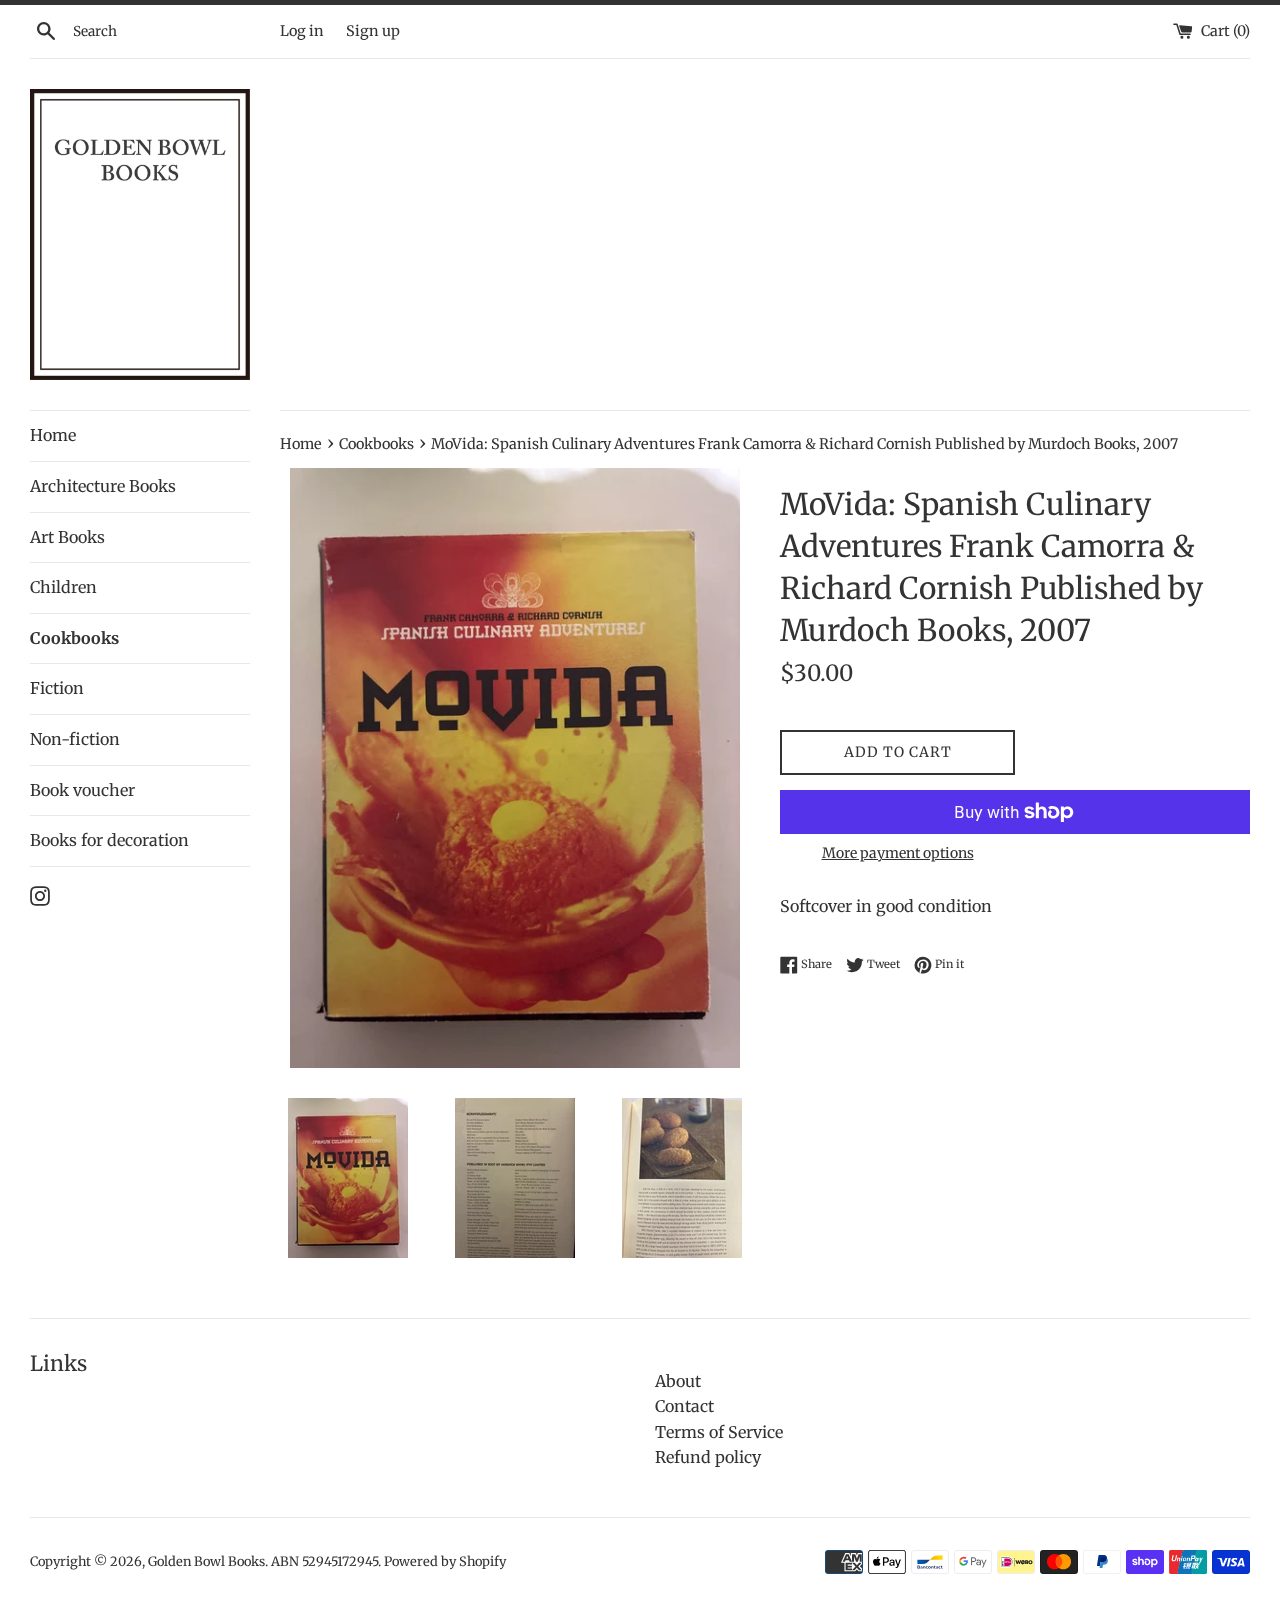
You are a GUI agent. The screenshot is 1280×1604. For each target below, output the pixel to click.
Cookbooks (74, 638)
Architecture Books (103, 486)
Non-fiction (75, 739)
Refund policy (708, 1457)
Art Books (67, 537)
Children (63, 587)
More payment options (898, 853)
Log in (302, 31)
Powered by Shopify (445, 1561)
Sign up (373, 31)
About (678, 1381)
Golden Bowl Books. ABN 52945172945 (263, 1561)
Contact (684, 1406)
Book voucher (82, 790)
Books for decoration (109, 840)
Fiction (57, 688)
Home (53, 435)
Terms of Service (719, 1432)
